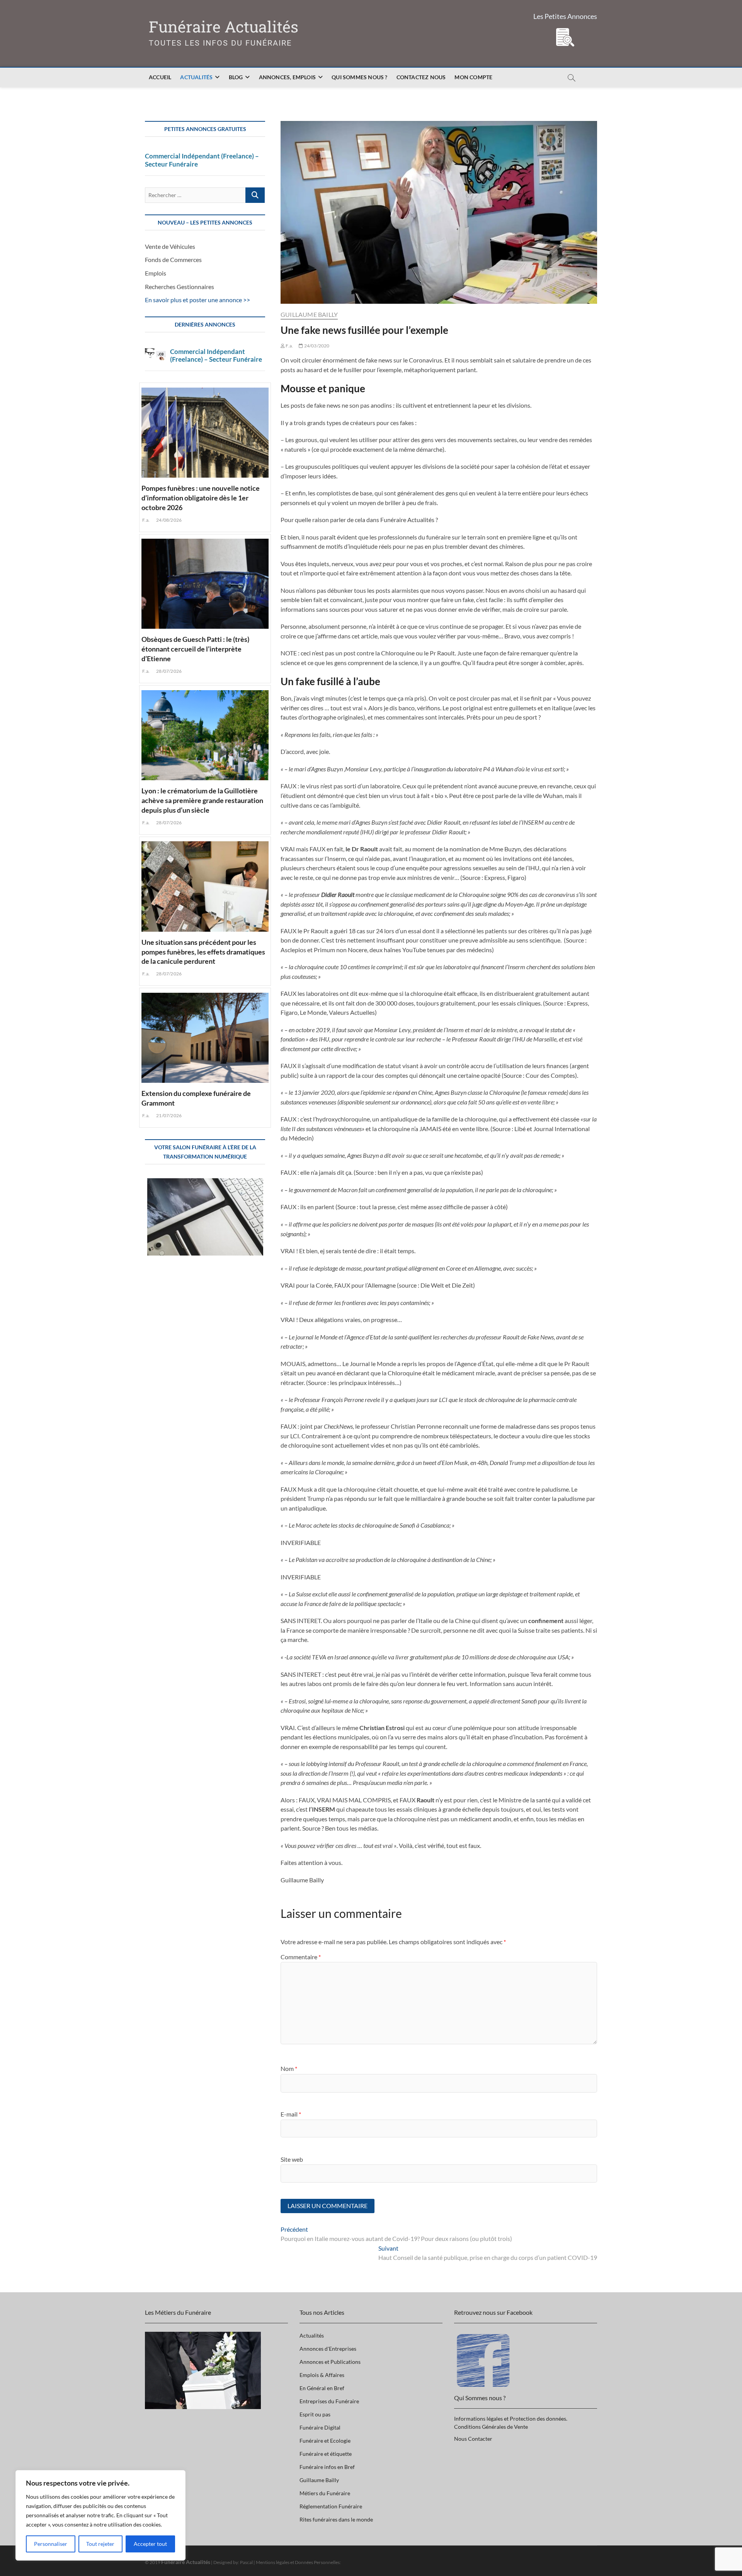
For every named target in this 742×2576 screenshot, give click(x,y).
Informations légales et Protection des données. (511, 2419)
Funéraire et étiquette (326, 2454)
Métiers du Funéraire (325, 2493)
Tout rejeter (100, 2544)
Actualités (196, 77)
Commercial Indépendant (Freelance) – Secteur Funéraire (202, 160)
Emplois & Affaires (322, 2375)
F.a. (289, 346)
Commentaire (301, 1957)
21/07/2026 (168, 1115)
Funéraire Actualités (224, 27)
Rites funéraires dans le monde (336, 2519)
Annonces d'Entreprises (328, 2349)
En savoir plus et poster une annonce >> (197, 300)
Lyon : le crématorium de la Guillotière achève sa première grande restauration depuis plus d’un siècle (202, 800)
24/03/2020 (316, 346)
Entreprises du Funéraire (329, 2401)
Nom (289, 2068)
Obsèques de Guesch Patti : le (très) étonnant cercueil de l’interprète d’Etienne (195, 649)
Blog (236, 77)
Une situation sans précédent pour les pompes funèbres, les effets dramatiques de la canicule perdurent (203, 952)
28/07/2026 (168, 671)
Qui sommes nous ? (359, 77)
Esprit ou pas (315, 2414)
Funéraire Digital (320, 2427)
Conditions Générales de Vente (491, 2427)
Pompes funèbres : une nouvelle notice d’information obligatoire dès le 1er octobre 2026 (201, 498)
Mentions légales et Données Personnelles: (298, 2562)
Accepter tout (150, 2544)
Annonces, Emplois (287, 77)
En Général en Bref (322, 2388)
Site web (292, 2159)
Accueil (160, 77)
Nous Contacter (473, 2439)
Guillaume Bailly (309, 314)
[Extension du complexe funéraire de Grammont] (205, 1036)
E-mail (291, 2114)
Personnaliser (51, 2544)
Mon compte (473, 77)
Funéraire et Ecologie (325, 2441)
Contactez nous (421, 77)
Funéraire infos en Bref (327, 2467)
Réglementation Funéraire (331, 2506)
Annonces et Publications (330, 2362)
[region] (100, 2515)
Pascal (246, 2562)
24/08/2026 (168, 520)
